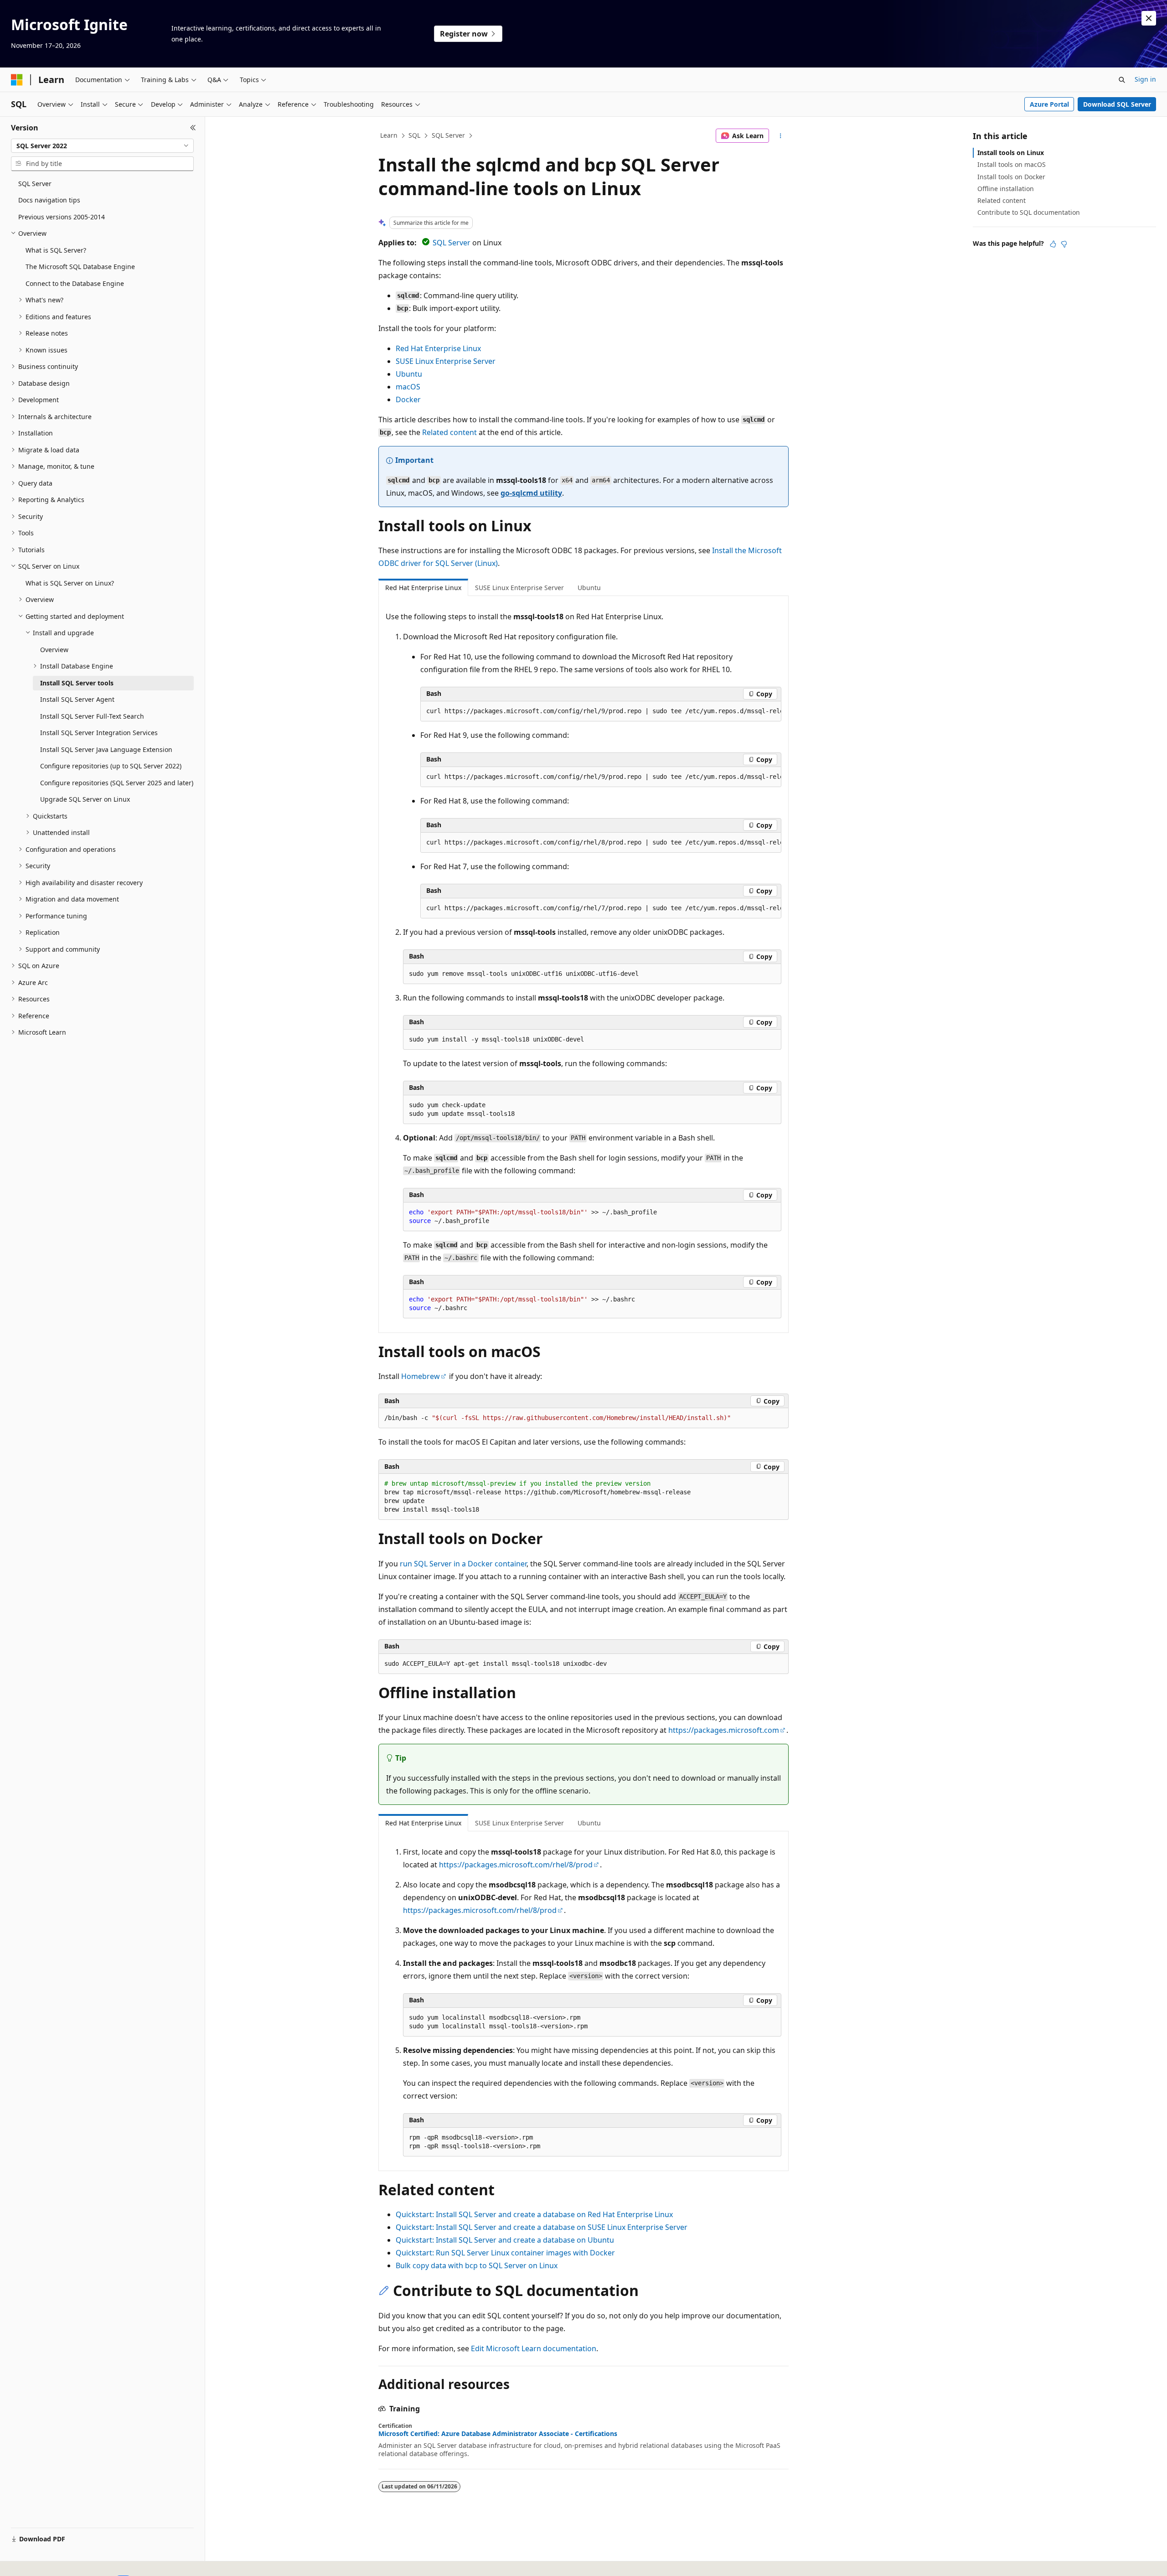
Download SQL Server (1117, 104)
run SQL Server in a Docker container (463, 1564)
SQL (414, 135)
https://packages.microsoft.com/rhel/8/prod (516, 1865)
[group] (601, 711)
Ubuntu (409, 374)
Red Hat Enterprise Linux (438, 348)
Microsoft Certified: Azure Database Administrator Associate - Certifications (498, 2434)
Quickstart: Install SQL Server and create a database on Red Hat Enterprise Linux (534, 2214)
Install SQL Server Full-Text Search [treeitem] (92, 716)
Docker (408, 399)
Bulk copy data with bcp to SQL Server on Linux (477, 2265)
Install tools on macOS (1012, 164)
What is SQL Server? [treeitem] (56, 250)
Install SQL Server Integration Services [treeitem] (99, 733)
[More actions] (781, 136)
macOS (408, 387)
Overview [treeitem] (54, 650)
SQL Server (448, 135)
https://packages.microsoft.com (724, 1730)
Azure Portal (1049, 104)
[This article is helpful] (1053, 244)
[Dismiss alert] (1149, 18)
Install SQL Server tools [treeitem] (77, 683)
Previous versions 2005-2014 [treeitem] (62, 217)
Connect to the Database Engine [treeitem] (75, 283)
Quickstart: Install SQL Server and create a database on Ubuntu (505, 2240)
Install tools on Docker (1011, 177)
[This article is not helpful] (1064, 244)
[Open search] (1122, 80)
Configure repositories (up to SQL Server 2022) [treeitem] (111, 766)
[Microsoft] (17, 80)
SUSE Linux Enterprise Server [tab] (519, 588)
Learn (389, 135)
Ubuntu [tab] (589, 588)
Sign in (1145, 79)
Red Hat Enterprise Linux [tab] (423, 588)
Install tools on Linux (1011, 153)
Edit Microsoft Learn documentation (534, 2348)
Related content (449, 432)
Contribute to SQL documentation (1029, 212)
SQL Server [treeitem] (35, 184)
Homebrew (421, 1376)
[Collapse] (193, 128)
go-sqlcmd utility (531, 493)
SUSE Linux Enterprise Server (446, 361)
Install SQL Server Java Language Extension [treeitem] (106, 749)
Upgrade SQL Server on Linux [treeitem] (85, 799)
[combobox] (102, 146)
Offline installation (1006, 189)
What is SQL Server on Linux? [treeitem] (70, 583)
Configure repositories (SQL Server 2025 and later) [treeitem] (117, 783)
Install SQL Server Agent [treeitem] (77, 699)
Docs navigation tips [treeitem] (49, 200)
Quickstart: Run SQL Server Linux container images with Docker (505, 2253)
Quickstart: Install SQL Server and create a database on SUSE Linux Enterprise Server (542, 2227)
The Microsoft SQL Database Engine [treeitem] (80, 267)
